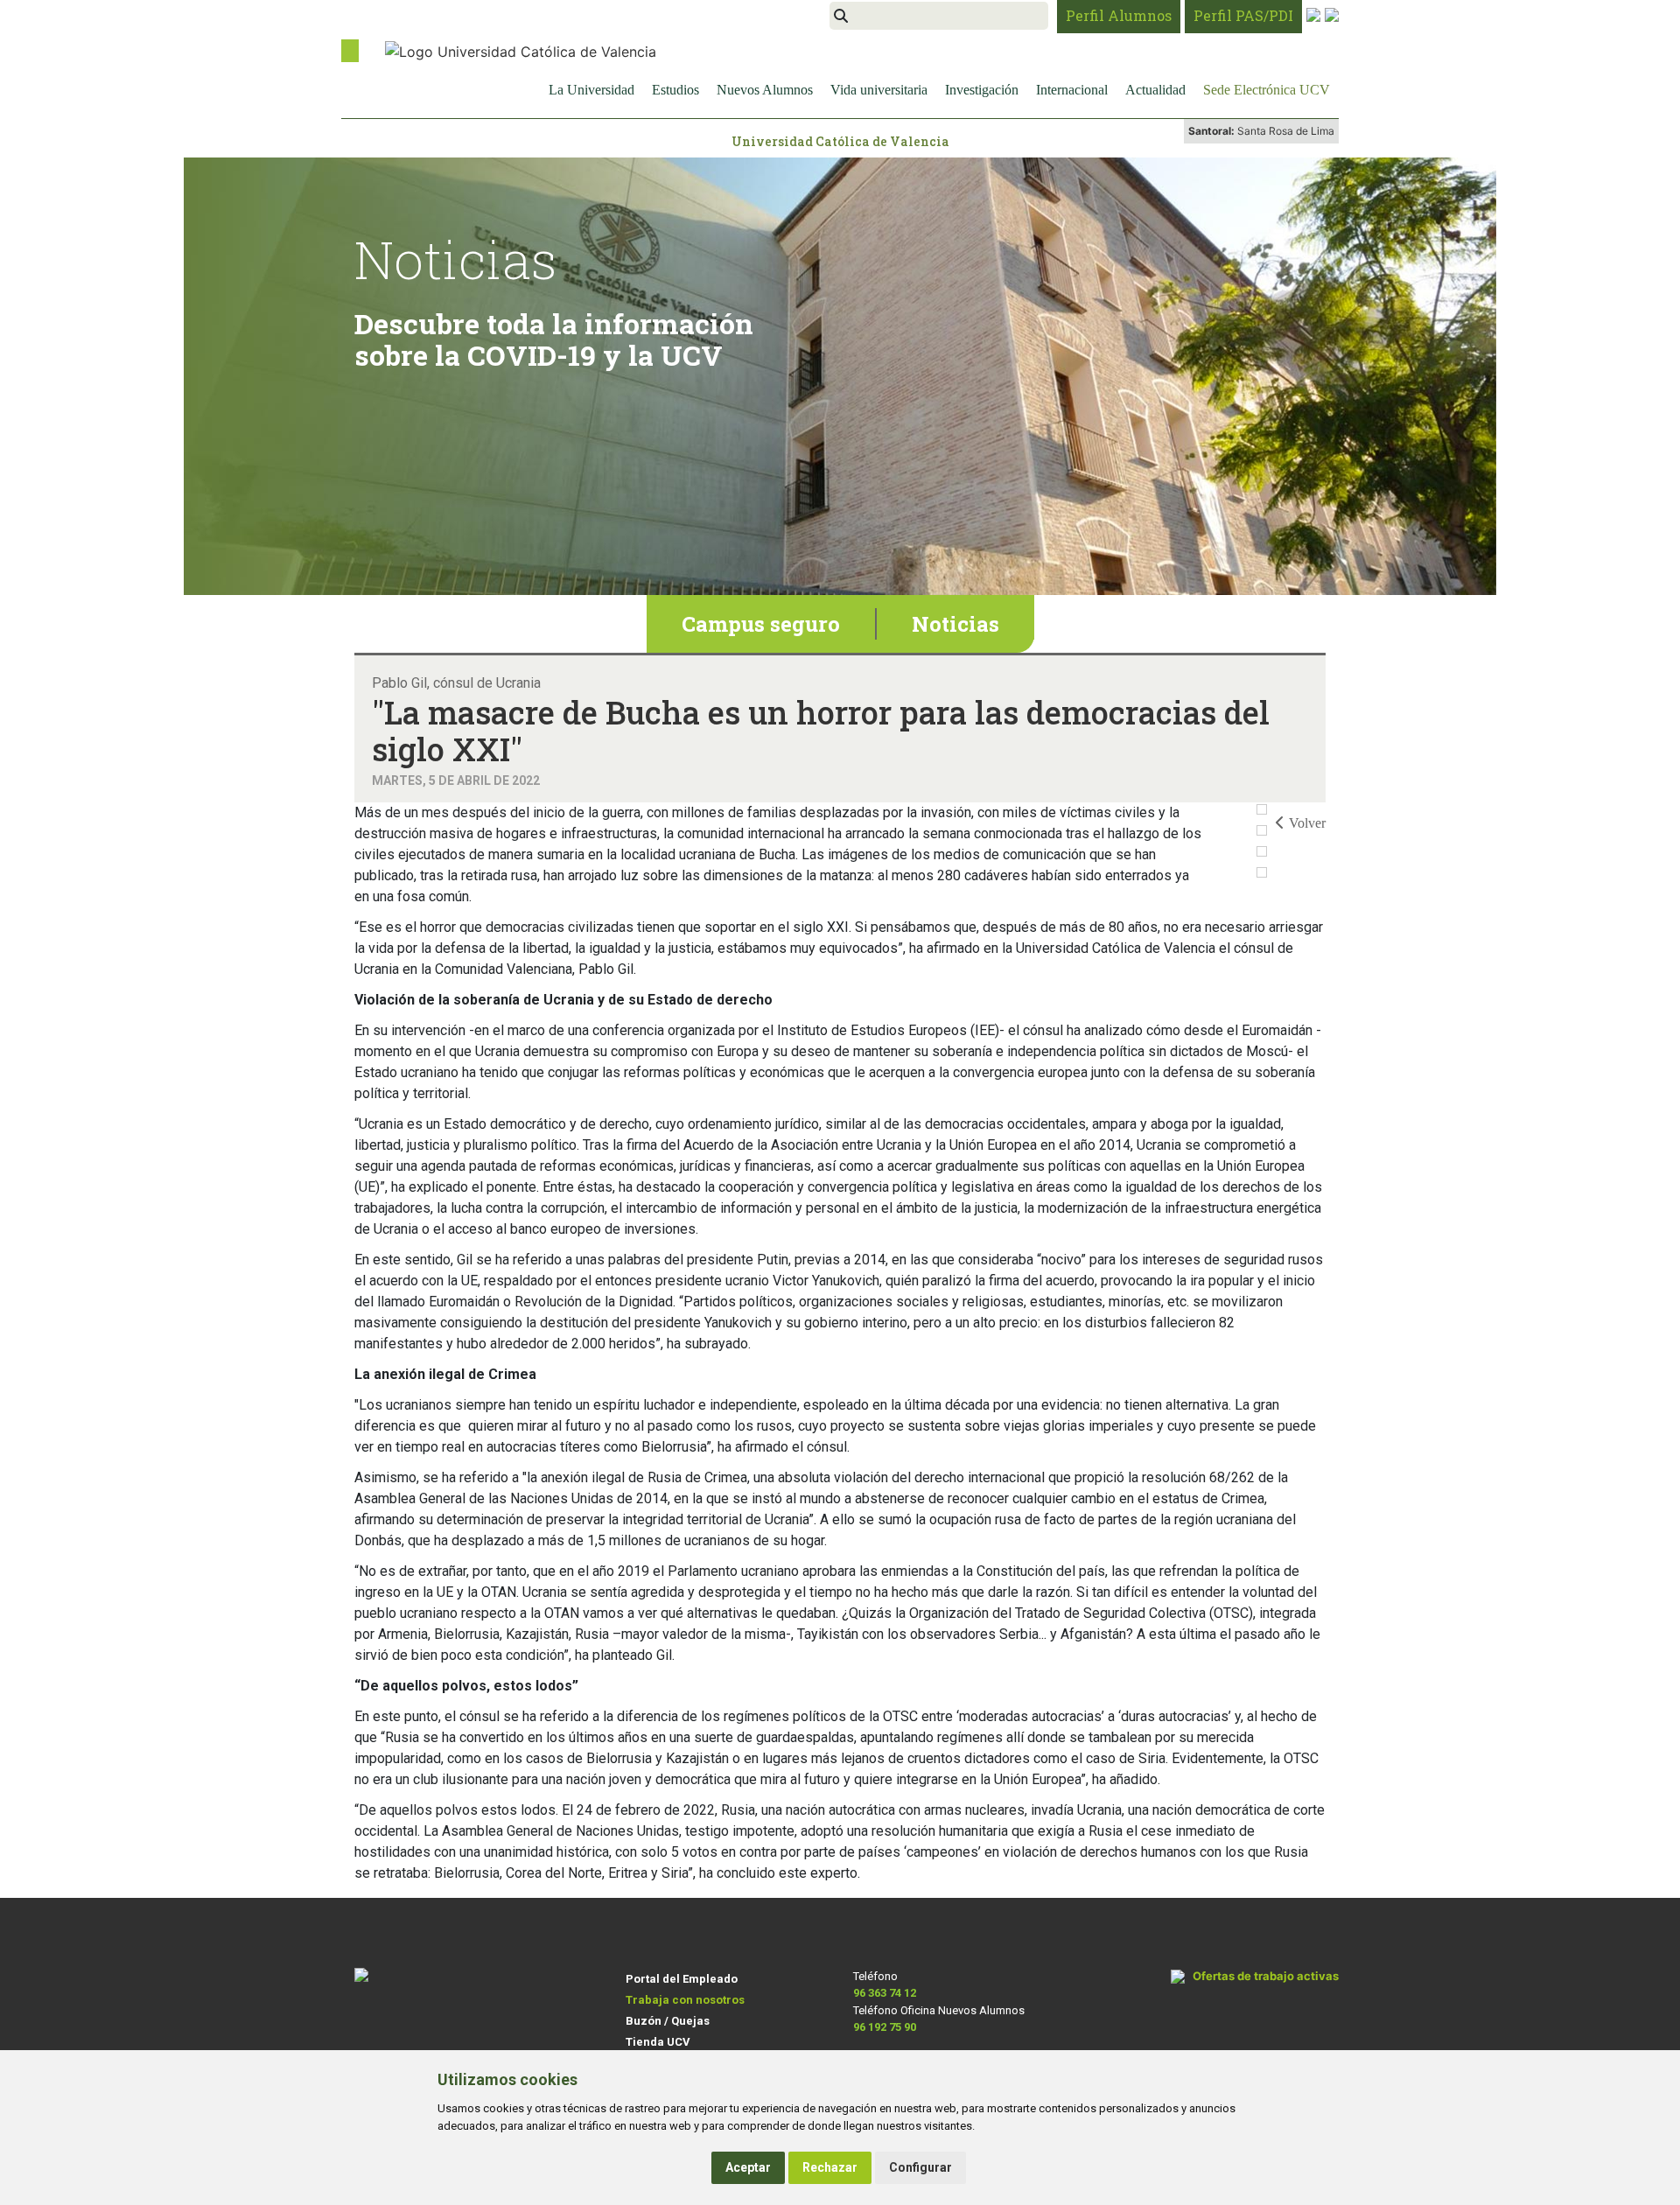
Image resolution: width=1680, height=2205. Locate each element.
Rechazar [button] (830, 2167)
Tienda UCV (658, 2042)
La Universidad (591, 90)
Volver (1307, 823)
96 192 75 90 (885, 2027)
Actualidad (1155, 90)
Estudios (675, 90)
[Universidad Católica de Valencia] (521, 50)
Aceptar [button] (748, 2167)
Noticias (955, 624)
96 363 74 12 (885, 1993)
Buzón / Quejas (668, 2021)
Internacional (1072, 90)
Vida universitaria (879, 90)
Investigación (982, 90)
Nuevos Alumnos (765, 90)
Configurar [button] (920, 2167)
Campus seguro (761, 624)
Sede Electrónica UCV (1267, 90)
